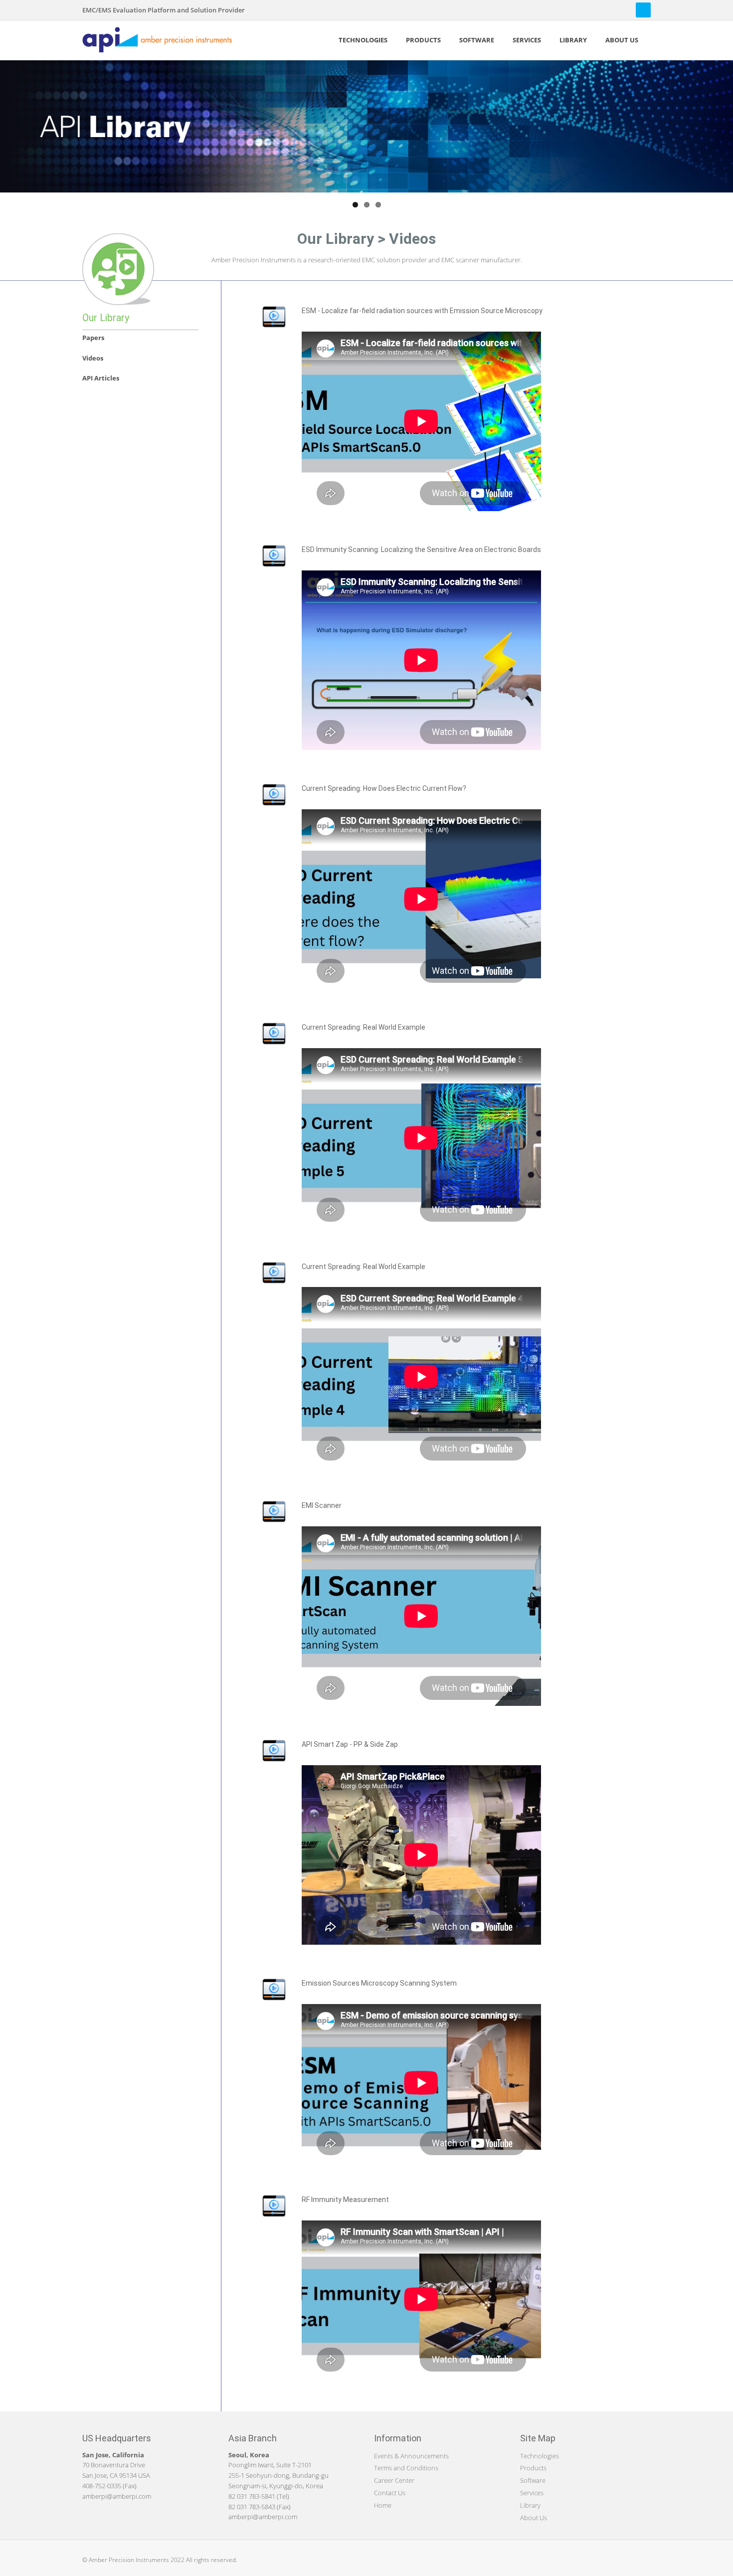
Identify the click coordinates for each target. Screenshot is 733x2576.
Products (533, 2468)
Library (530, 2505)
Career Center (394, 2480)
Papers (93, 338)
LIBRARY (573, 40)
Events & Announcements (411, 2456)
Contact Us (390, 2493)
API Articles (101, 378)
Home (383, 2505)
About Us (534, 2518)
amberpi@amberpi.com (117, 2496)
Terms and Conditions (406, 2468)
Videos (93, 358)
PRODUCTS (423, 40)
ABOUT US (622, 40)
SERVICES (527, 40)
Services (532, 2493)
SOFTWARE (477, 40)
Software (533, 2480)
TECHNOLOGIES (363, 40)
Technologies (540, 2456)
